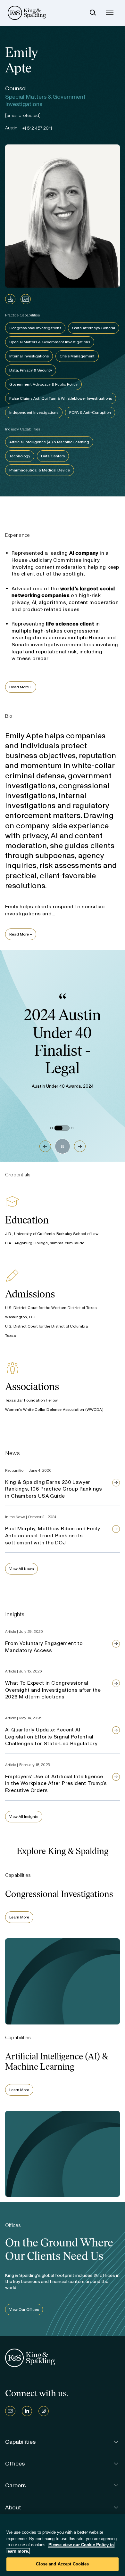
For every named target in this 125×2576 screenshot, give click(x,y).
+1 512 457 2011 (37, 128)
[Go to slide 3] (72, 1128)
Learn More (19, 1917)
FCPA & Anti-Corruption (90, 413)
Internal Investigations (29, 356)
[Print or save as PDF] (10, 299)
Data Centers (53, 456)
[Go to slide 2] (62, 1128)
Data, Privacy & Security (31, 370)
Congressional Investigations (35, 328)
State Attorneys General (94, 328)
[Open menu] (110, 13)
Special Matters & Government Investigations (50, 342)
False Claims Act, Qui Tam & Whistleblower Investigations (61, 398)
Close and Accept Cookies (62, 2564)
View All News (21, 1569)
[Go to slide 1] (52, 1128)
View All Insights (24, 1817)
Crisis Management (77, 356)
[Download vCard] (26, 299)
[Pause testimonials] (63, 1146)
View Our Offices (24, 2310)
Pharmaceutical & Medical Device (40, 470)
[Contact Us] (10, 2411)
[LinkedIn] (27, 2411)
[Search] (93, 13)
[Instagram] (44, 2411)
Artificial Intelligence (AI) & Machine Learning (49, 442)
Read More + (21, 687)
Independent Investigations (34, 413)
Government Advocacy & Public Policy (43, 384)
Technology (20, 456)
